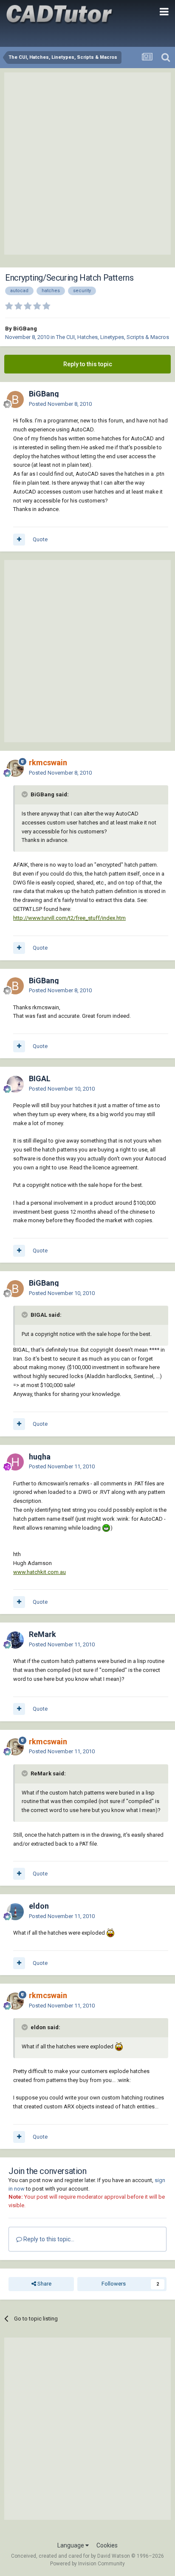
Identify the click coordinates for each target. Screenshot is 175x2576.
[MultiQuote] (19, 540)
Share (44, 2284)
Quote (40, 539)
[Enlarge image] (106, 1528)
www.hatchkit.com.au (40, 1572)
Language (71, 2545)
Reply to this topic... (48, 2239)
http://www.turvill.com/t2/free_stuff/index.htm (69, 918)
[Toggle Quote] (25, 794)
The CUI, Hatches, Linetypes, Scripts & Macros (113, 337)
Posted (60, 404)
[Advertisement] (87, 164)
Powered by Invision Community (87, 2564)
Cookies (107, 2545)
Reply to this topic (88, 364)
